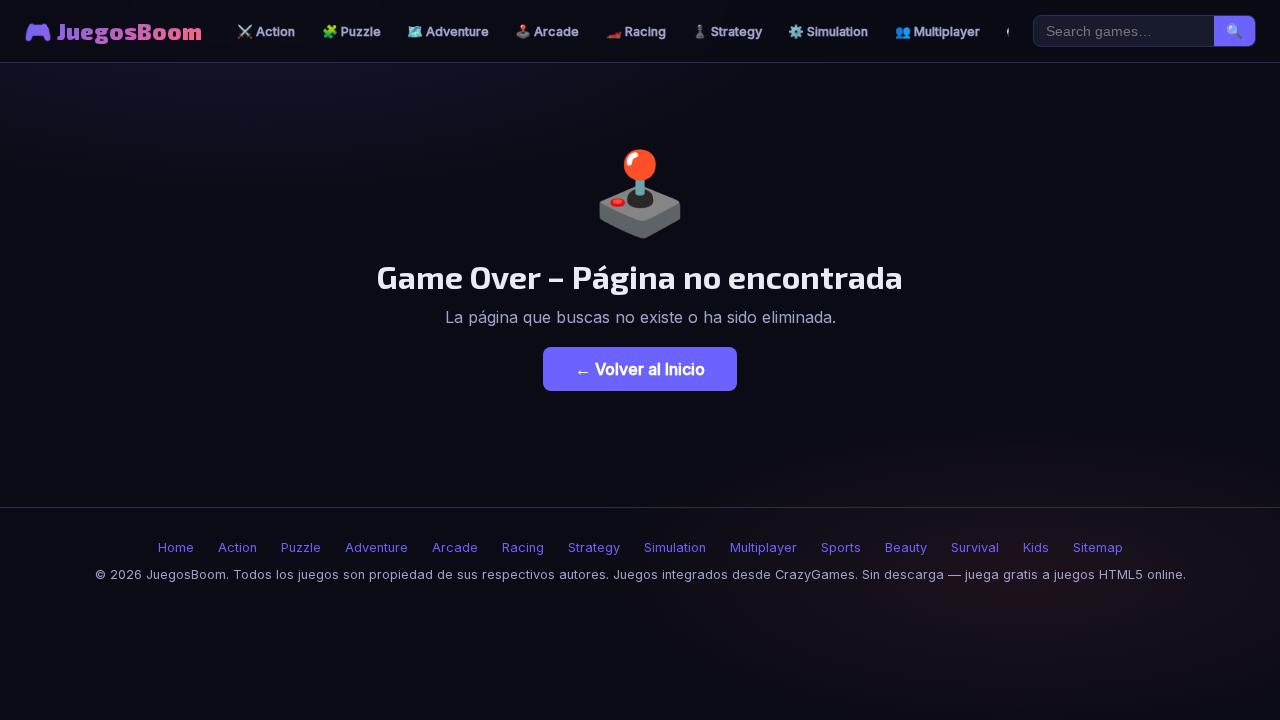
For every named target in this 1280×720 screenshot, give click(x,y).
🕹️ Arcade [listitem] (547, 31)
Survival (975, 547)
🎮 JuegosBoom (113, 31)
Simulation (675, 547)
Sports (841, 547)
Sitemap (1098, 547)
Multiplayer (763, 547)
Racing (523, 547)
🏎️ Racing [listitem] (636, 31)
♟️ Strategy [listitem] (727, 31)
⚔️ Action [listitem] (266, 31)
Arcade (455, 547)
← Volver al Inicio (640, 369)
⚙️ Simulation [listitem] (828, 31)
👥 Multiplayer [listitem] (937, 31)
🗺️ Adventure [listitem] (448, 31)
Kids (1036, 547)
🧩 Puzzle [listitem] (351, 31)
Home (176, 547)
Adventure (376, 547)
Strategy (594, 547)
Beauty (906, 547)
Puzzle (301, 547)
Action (237, 547)
